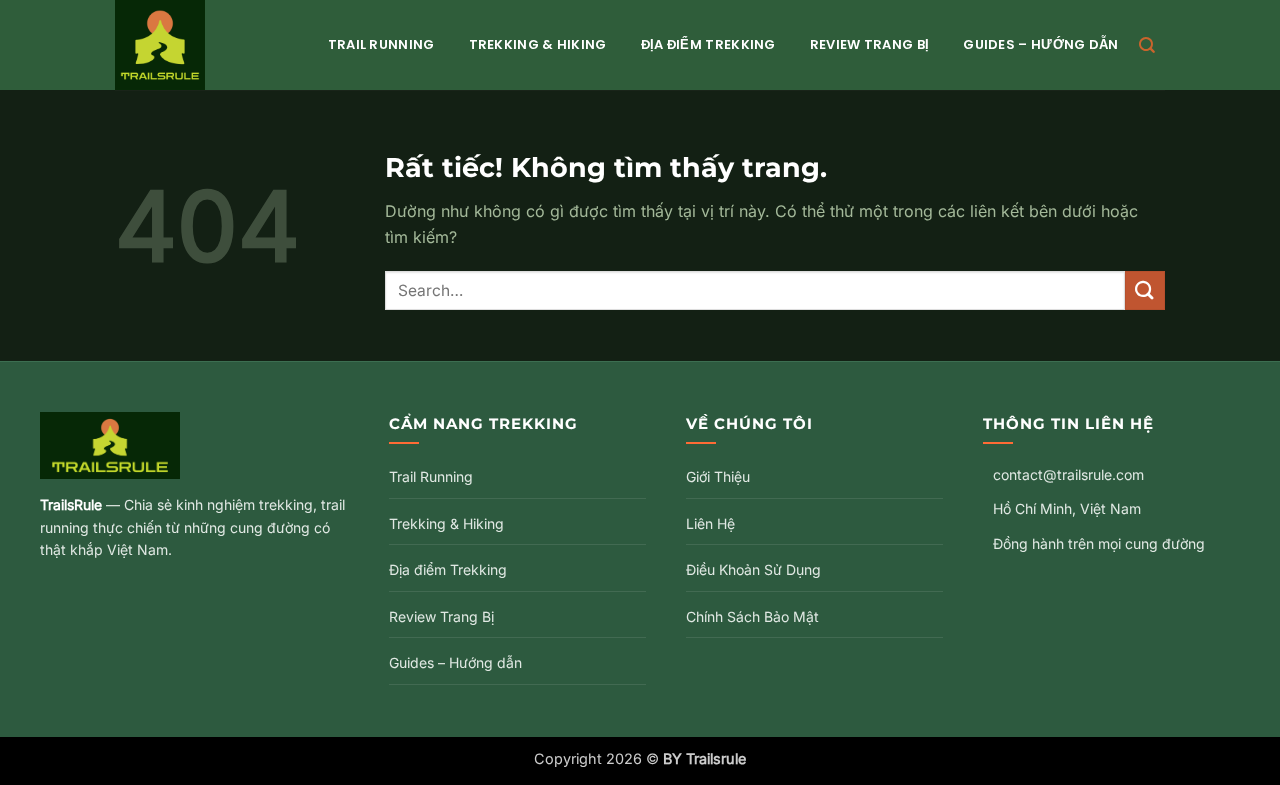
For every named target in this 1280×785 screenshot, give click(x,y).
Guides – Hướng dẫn (1040, 44)
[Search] (1147, 45)
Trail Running (381, 44)
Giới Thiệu (718, 476)
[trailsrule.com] (201, 45)
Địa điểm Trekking (708, 44)
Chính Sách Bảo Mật (752, 616)
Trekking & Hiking (538, 44)
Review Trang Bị (870, 44)
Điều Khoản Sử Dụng (753, 569)
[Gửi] (1145, 290)
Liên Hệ (710, 523)
